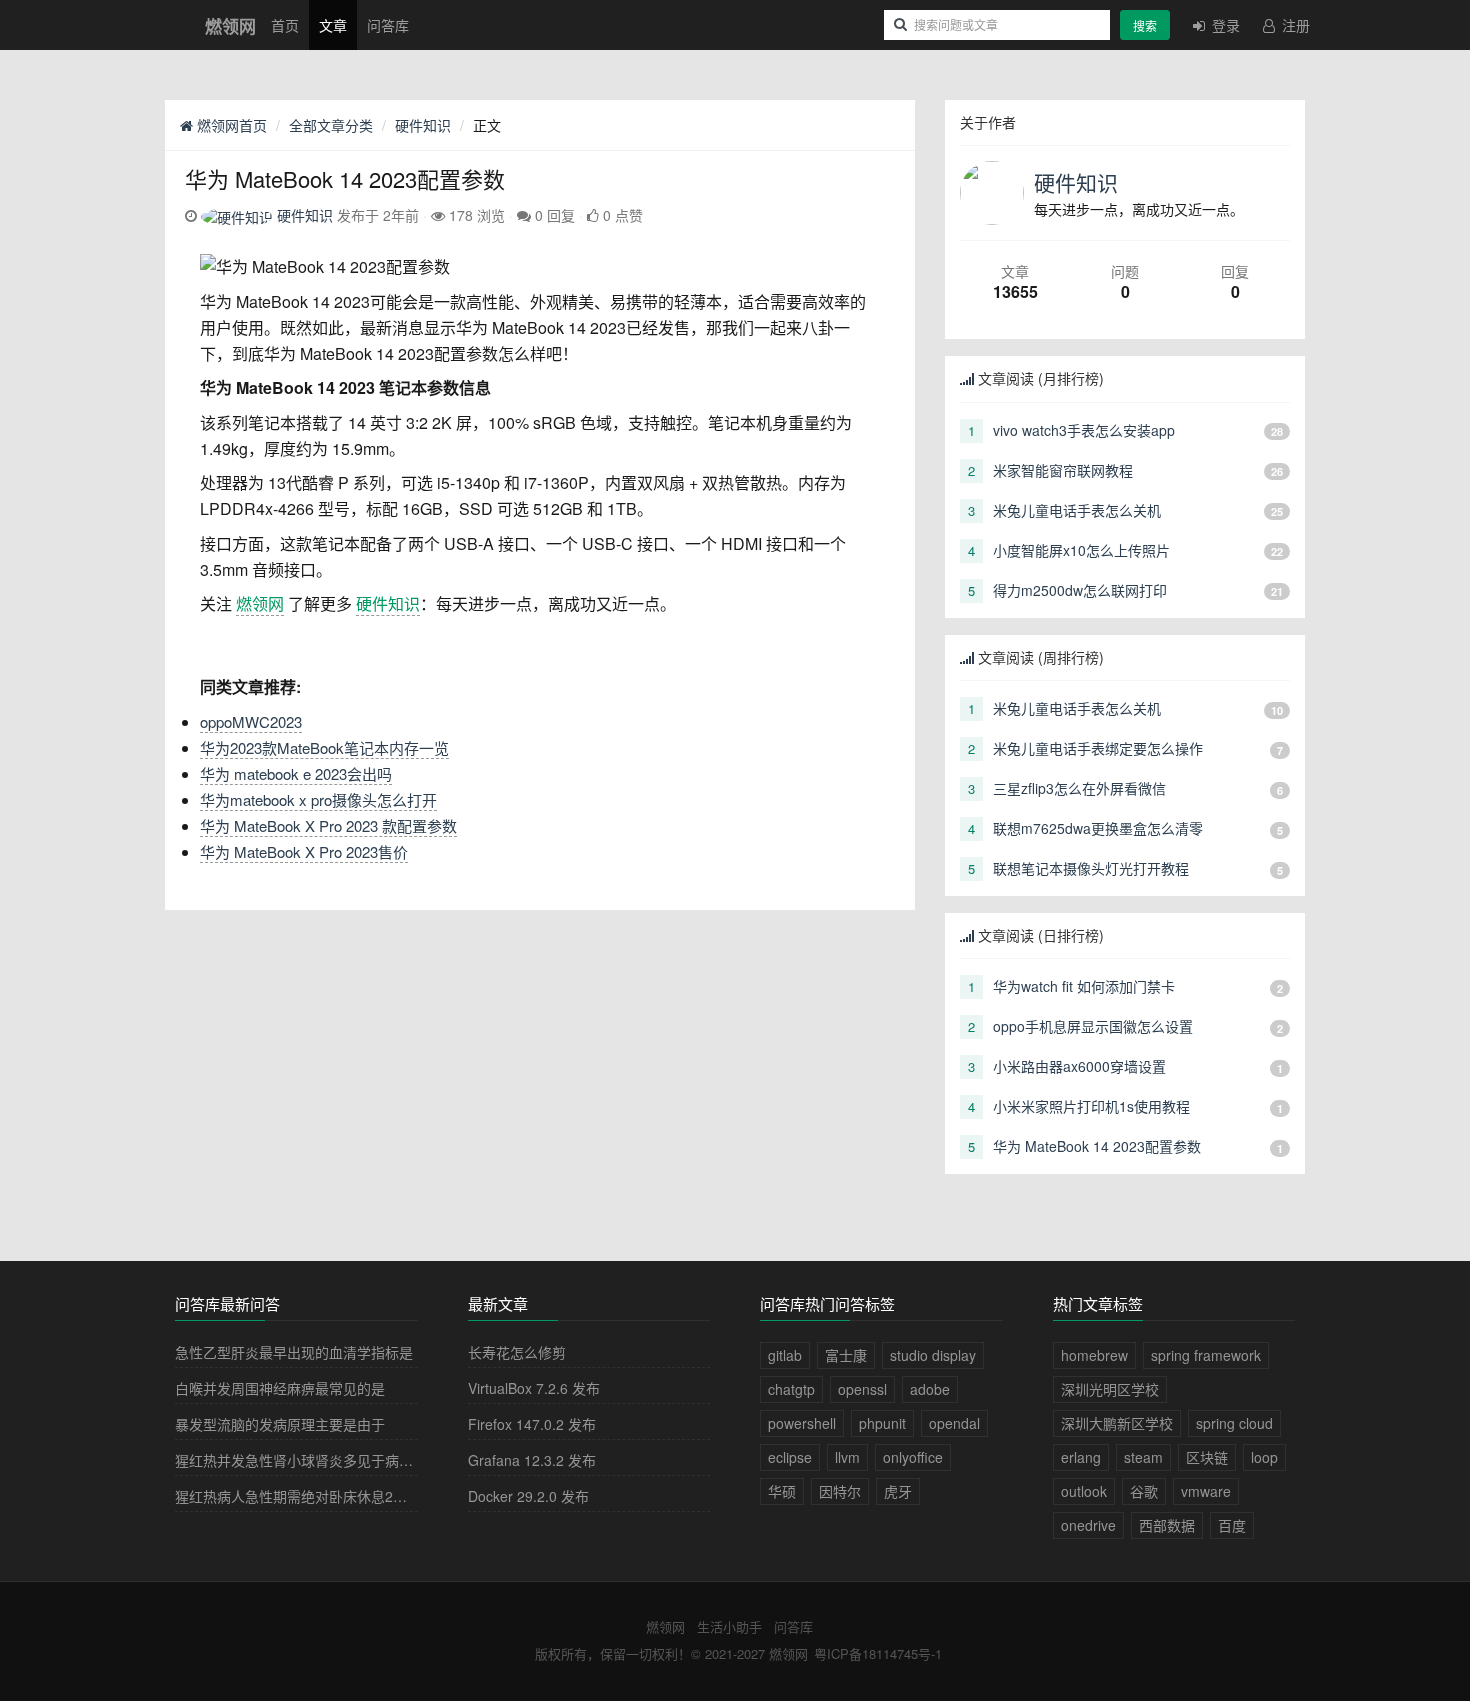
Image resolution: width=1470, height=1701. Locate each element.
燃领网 (260, 603)
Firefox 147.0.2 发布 (532, 1424)
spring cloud (1234, 1423)
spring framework (1206, 1355)
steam (1143, 1457)
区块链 (1207, 1457)
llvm (847, 1457)
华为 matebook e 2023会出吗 (296, 773)
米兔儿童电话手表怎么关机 (1077, 510)
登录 (1224, 25)
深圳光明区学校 (1110, 1389)
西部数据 (1167, 1525)
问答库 (388, 25)
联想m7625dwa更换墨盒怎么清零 (1098, 828)
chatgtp (791, 1389)
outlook (1084, 1491)
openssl (862, 1389)
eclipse (790, 1457)
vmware (1206, 1491)
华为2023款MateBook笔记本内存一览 (324, 747)
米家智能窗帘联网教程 (1063, 470)
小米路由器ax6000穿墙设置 (1079, 1066)
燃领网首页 (230, 125)
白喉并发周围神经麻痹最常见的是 (280, 1388)
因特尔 (840, 1491)
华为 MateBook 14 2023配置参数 (1097, 1146)
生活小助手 (729, 1626)
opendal (954, 1423)
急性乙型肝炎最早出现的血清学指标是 (294, 1352)
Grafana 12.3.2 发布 (532, 1460)
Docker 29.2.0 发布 (528, 1496)
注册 (1294, 25)
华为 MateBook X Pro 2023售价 (304, 851)
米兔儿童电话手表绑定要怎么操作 (1098, 748)
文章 (333, 25)
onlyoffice (913, 1457)
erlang (1081, 1457)
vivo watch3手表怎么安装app (1084, 430)
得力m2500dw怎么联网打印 (1080, 590)
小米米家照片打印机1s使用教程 (1091, 1106)
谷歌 (1144, 1491)
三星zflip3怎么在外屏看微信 (1079, 788)
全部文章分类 (331, 125)
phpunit (882, 1423)
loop (1264, 1457)
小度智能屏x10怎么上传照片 (1081, 550)
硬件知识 (423, 125)
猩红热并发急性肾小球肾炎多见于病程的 (301, 1460)
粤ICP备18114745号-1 (878, 1653)
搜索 (1145, 25)
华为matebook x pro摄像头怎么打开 (318, 799)
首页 (285, 25)
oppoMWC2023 (251, 721)
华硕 (782, 1491)
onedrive (1088, 1525)
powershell (802, 1423)
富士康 (846, 1355)
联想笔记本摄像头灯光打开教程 (1091, 868)
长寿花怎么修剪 (517, 1352)
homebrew (1094, 1355)
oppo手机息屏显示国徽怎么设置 (1093, 1026)
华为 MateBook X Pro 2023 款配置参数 (328, 825)
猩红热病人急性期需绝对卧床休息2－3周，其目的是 (337, 1496)
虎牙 (898, 1491)
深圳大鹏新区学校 (1117, 1423)
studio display (933, 1355)
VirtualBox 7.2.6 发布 (534, 1388)
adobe (930, 1389)
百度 (1232, 1525)
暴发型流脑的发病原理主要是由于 (280, 1424)
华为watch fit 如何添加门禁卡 (1084, 986)
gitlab (785, 1355)
